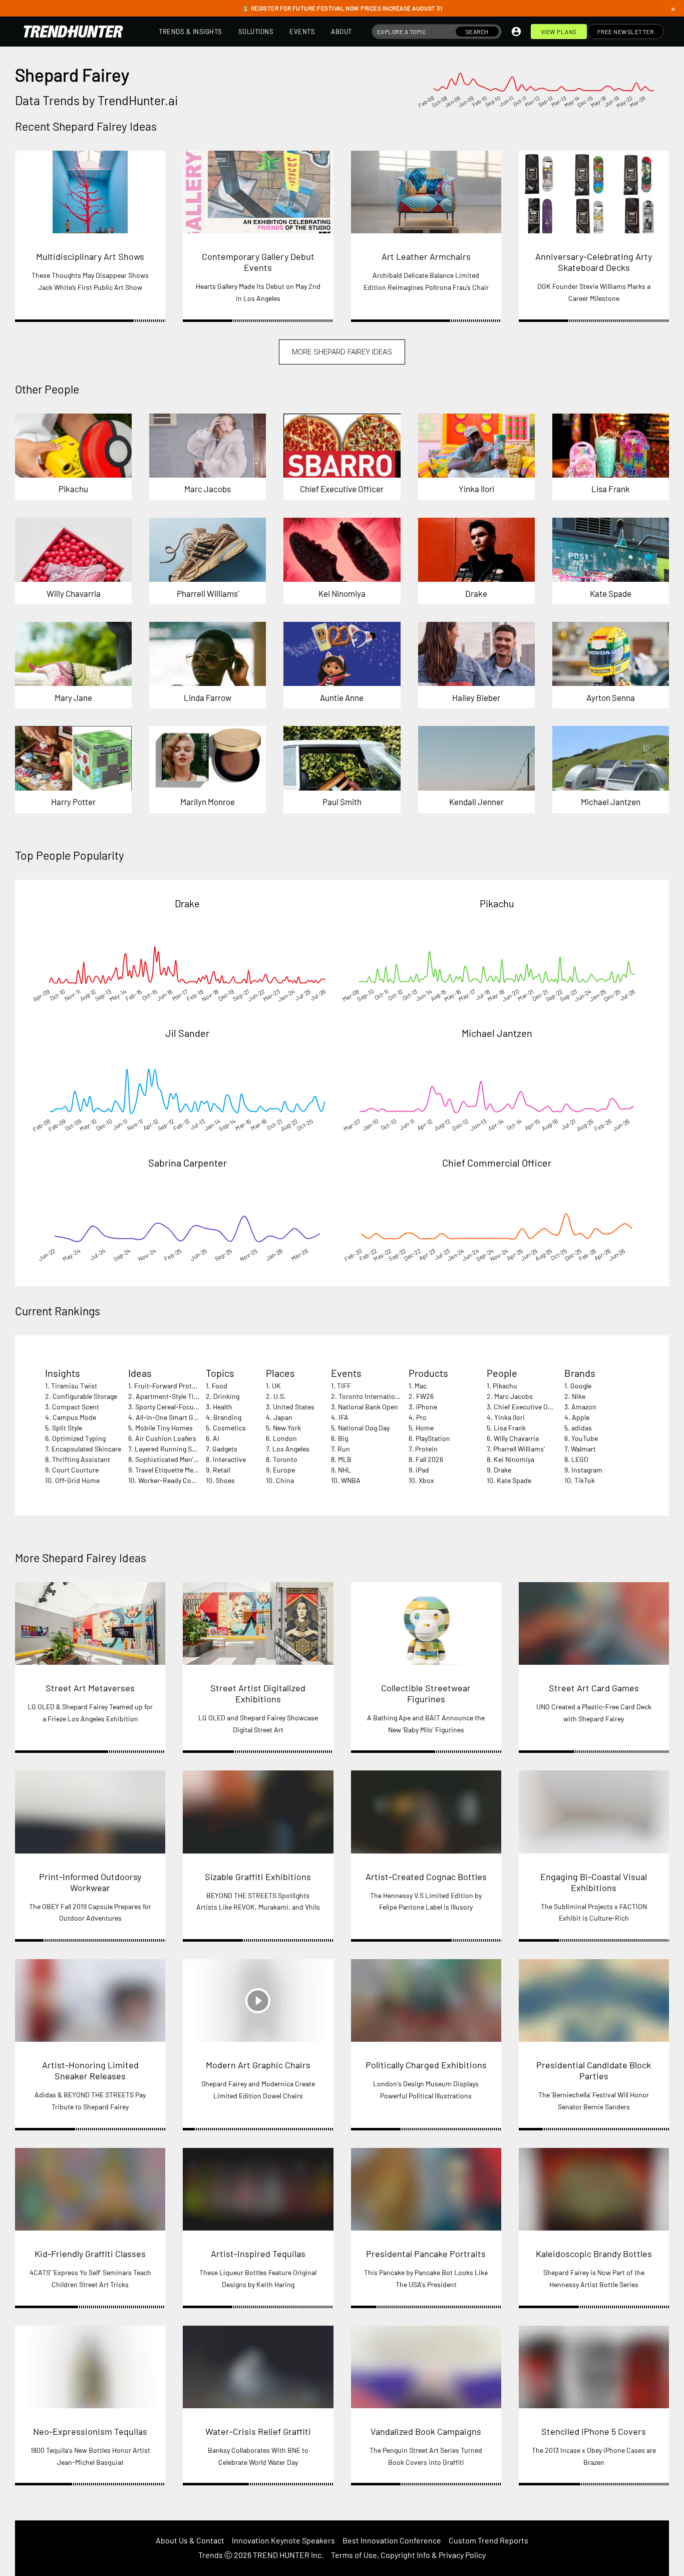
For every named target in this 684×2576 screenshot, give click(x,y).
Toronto (285, 1459)
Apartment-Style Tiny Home (178, 1396)
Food (220, 1386)
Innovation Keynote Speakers (283, 2540)
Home (425, 1428)
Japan (283, 1417)
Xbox (426, 1480)
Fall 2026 (429, 1459)
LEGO (580, 1459)
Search (477, 32)
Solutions (256, 32)
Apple (581, 1417)
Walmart (583, 1449)
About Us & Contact (190, 2540)
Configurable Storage (85, 1396)
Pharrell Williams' (519, 1449)
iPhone (426, 1407)
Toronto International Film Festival (391, 1396)
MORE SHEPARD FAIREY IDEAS (342, 352)
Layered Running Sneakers (175, 1449)
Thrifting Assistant (81, 1459)
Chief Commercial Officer (497, 1163)
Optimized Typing (79, 1438)
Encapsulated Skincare (86, 1449)
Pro (421, 1417)
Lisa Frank (510, 1428)
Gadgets (225, 1449)
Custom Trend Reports (488, 2540)
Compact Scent (76, 1407)
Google (581, 1386)
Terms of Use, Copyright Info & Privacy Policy (408, 2555)
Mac (421, 1386)
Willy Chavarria (516, 1438)
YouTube (585, 1438)
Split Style (67, 1428)
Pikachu (497, 903)
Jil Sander (187, 1033)
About (341, 32)
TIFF (344, 1386)
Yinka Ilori (509, 1417)
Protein (426, 1449)
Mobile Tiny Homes (164, 1428)
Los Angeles (291, 1449)
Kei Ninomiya (514, 1459)
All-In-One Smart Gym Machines (184, 1417)
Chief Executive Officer (529, 1407)
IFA (344, 1417)
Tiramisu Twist (74, 1386)
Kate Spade (514, 1480)
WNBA (351, 1480)
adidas (582, 1428)
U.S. (280, 1396)
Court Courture (75, 1470)
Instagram (587, 1470)
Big (343, 1438)
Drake (187, 903)
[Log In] (516, 32)
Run (344, 1449)
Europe (284, 1470)
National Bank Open (368, 1407)
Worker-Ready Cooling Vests (181, 1480)
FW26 (425, 1396)
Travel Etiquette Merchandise (180, 1470)
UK (276, 1386)
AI (216, 1438)
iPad (422, 1470)
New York (287, 1428)
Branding (227, 1417)
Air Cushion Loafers (166, 1438)
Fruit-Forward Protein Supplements (189, 1386)
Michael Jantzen (497, 1033)
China (285, 1480)
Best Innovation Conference (392, 2540)
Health (223, 1407)
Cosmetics (229, 1428)
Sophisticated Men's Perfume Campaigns (198, 1459)
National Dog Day (364, 1428)
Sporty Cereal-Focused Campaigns (188, 1407)
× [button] (673, 9)
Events (302, 32)
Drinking (226, 1396)
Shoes (225, 1480)
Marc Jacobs (514, 1396)
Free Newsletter (626, 32)
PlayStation (433, 1438)
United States (294, 1407)
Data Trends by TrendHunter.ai (96, 100)
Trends (211, 2555)
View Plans (559, 32)
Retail (222, 1470)
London (285, 1438)
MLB (345, 1459)
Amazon (584, 1407)
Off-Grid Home (77, 1480)
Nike (579, 1396)
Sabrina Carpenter (188, 1163)
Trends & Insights (191, 32)
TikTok (585, 1480)
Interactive (229, 1459)
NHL (345, 1470)
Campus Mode (74, 1417)
